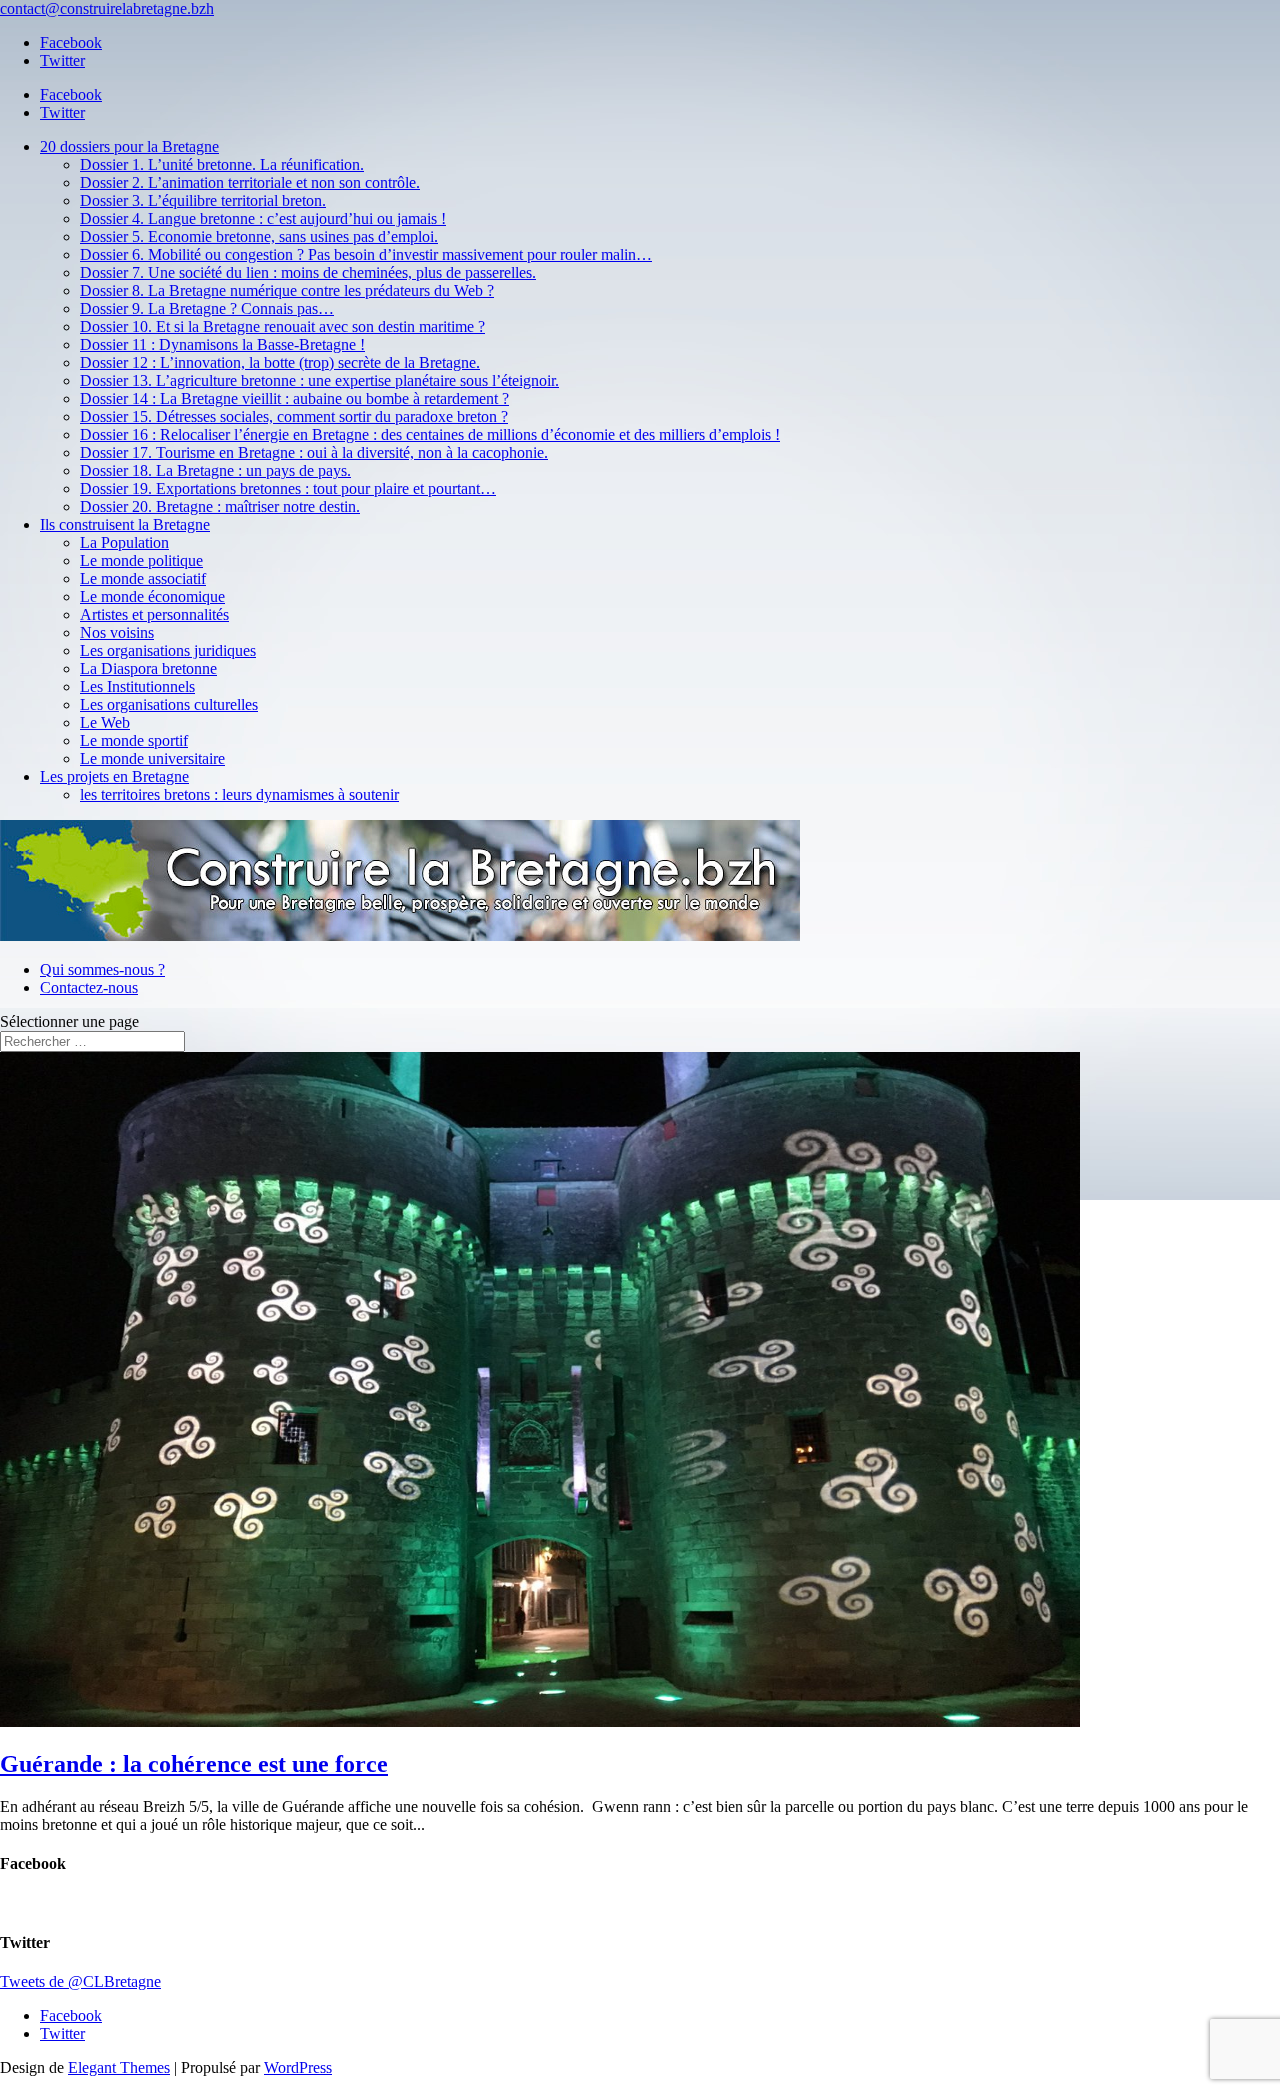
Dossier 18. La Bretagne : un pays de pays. (215, 470)
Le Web (105, 722)
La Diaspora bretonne (148, 668)
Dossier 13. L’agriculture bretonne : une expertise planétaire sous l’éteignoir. (319, 380)
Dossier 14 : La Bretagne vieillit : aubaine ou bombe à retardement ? (294, 398)
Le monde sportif (134, 740)
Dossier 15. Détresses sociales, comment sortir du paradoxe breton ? (294, 416)
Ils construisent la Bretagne (125, 524)
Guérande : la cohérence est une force (194, 1764)
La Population (124, 542)
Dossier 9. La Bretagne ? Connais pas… (207, 308)
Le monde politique (141, 560)
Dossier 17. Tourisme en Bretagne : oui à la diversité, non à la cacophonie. (314, 452)
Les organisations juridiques (168, 650)
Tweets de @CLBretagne (80, 1981)
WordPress (298, 2067)
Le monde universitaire (152, 758)
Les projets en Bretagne (114, 776)
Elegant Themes (119, 2067)
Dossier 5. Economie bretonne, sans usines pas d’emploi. (259, 236)
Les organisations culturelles (169, 704)
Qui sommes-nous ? (102, 969)
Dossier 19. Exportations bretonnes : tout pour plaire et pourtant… (288, 488)
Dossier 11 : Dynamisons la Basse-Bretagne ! (222, 344)
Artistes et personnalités (154, 614)
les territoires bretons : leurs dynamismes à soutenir (239, 794)
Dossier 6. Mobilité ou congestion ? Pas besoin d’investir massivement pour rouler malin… (366, 254)
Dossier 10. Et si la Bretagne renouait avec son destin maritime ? (282, 326)
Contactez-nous (89, 987)
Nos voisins (117, 632)
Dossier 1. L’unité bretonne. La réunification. (222, 164)
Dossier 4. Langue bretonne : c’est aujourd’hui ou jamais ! (263, 218)
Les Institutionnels (137, 686)
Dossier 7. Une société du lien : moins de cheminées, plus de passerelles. (308, 272)
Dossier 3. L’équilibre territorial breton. (203, 200)
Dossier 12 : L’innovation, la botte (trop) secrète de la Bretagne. (280, 362)
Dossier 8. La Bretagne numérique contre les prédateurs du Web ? (287, 290)
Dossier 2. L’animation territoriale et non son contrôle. (250, 182)
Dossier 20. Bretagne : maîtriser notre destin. (220, 506)
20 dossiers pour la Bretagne (129, 146)
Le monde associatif (143, 578)
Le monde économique (152, 596)
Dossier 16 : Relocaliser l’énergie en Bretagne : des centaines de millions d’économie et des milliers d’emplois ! (430, 434)
